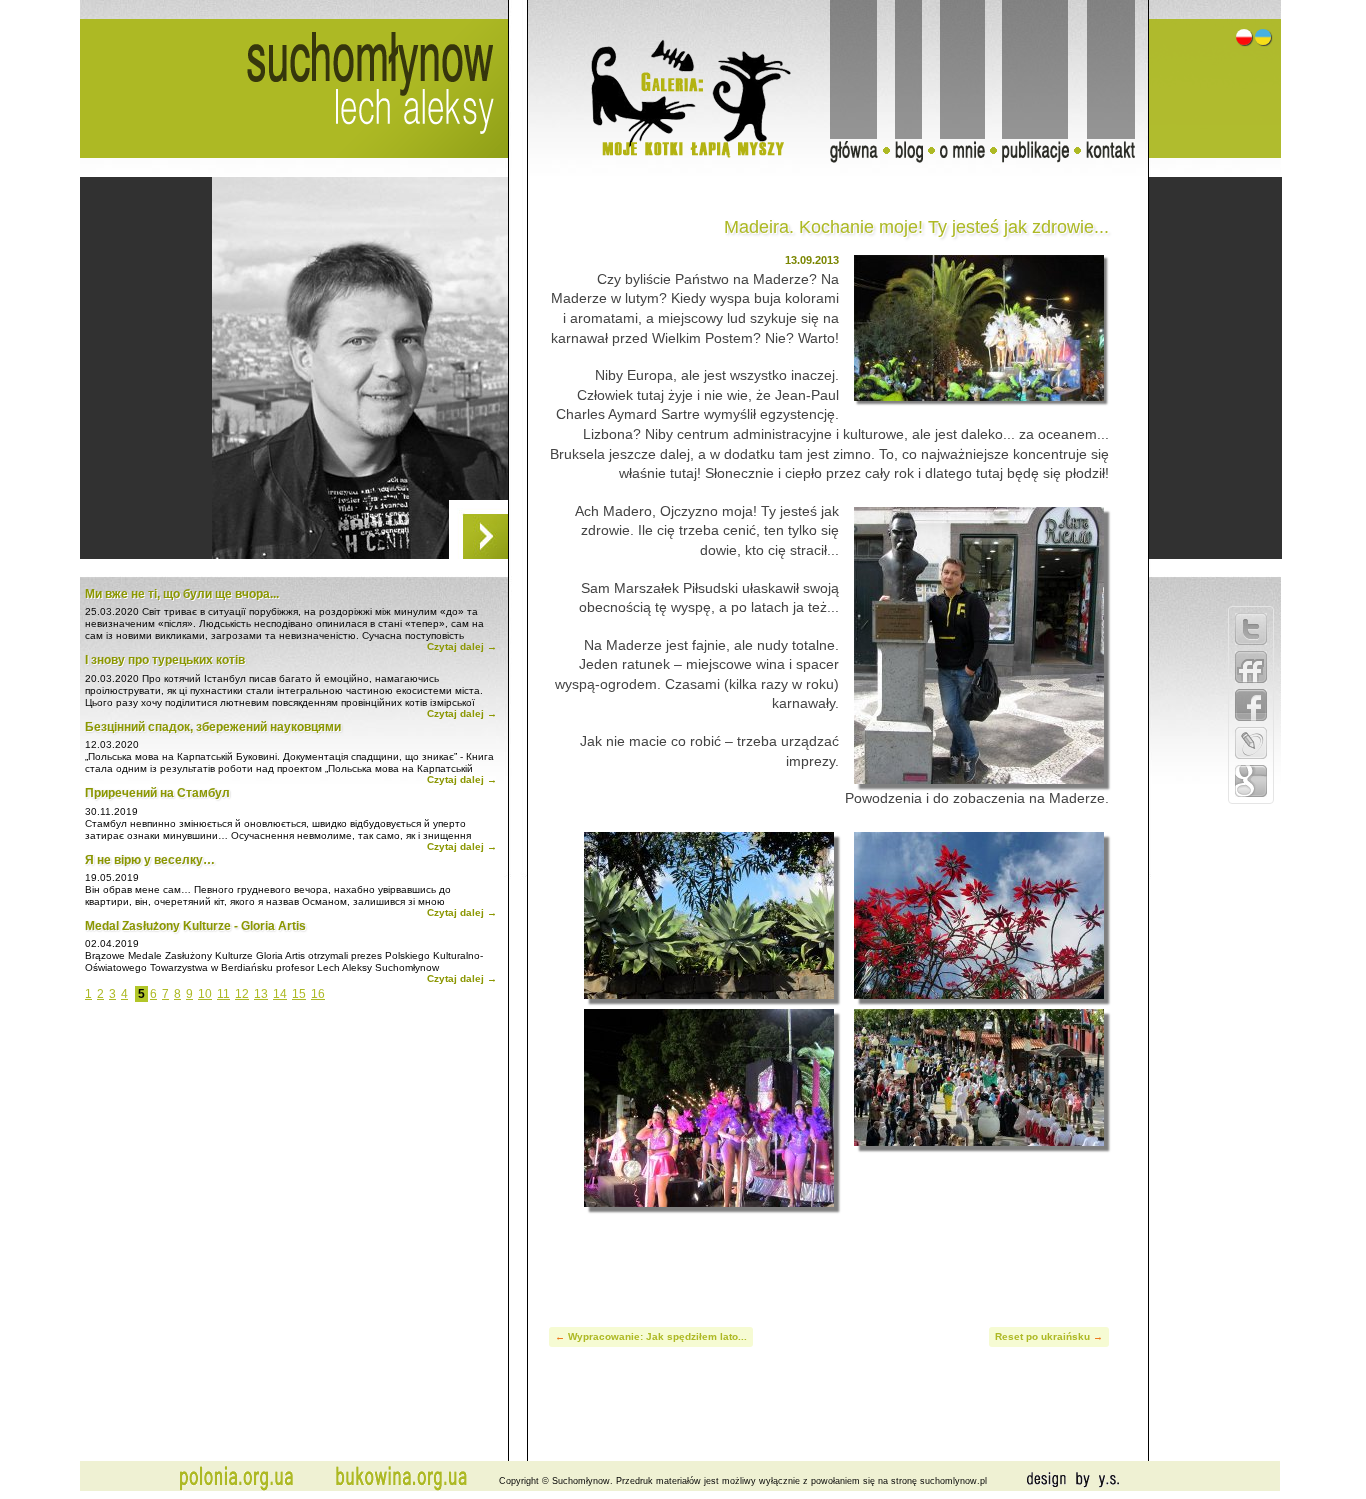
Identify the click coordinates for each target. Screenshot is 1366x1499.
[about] (969, 157)
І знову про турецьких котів (165, 660)
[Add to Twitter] (1251, 629)
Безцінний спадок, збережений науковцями (213, 727)
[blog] (916, 157)
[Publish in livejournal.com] (1251, 743)
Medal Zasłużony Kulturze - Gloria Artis (195, 926)
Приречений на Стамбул (157, 793)
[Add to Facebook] (1251, 705)
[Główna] (861, 157)
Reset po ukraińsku (1042, 1336)
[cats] (651, 154)
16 (318, 994)
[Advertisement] (829, 1257)
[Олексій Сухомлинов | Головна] (1263, 41)
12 (242, 994)
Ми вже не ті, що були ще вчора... (182, 594)
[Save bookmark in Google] (1251, 781)
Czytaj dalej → (462, 646)
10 (205, 994)
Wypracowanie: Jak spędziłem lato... (657, 1336)
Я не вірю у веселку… (150, 860)
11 (223, 994)
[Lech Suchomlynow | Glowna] (1245, 41)
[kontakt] (1117, 157)
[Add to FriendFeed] (1251, 667)
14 (280, 994)
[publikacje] (1042, 157)
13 (261, 994)
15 (299, 994)
